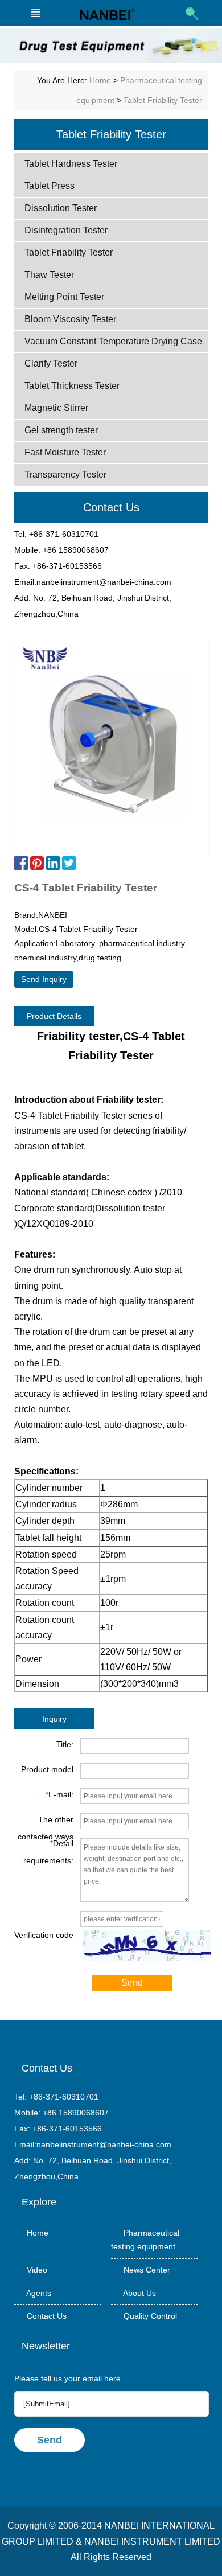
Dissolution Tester (61, 208)
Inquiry (54, 1719)
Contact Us (40, 2316)
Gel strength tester (61, 430)
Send (132, 1983)
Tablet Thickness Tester (72, 386)
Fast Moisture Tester (65, 452)
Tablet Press (50, 186)
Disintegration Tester (66, 230)
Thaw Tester (49, 275)
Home (100, 80)
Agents (33, 2293)
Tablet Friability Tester (163, 100)
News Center (141, 2270)
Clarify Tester (51, 363)
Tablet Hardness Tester (71, 164)
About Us (133, 2293)
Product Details (54, 1016)
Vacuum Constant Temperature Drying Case (113, 341)
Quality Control (144, 2316)
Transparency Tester (65, 474)
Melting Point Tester (64, 297)
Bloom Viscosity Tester (70, 319)
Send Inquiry (44, 979)
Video (31, 2270)
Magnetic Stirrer (56, 408)
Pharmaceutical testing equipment (145, 2240)
